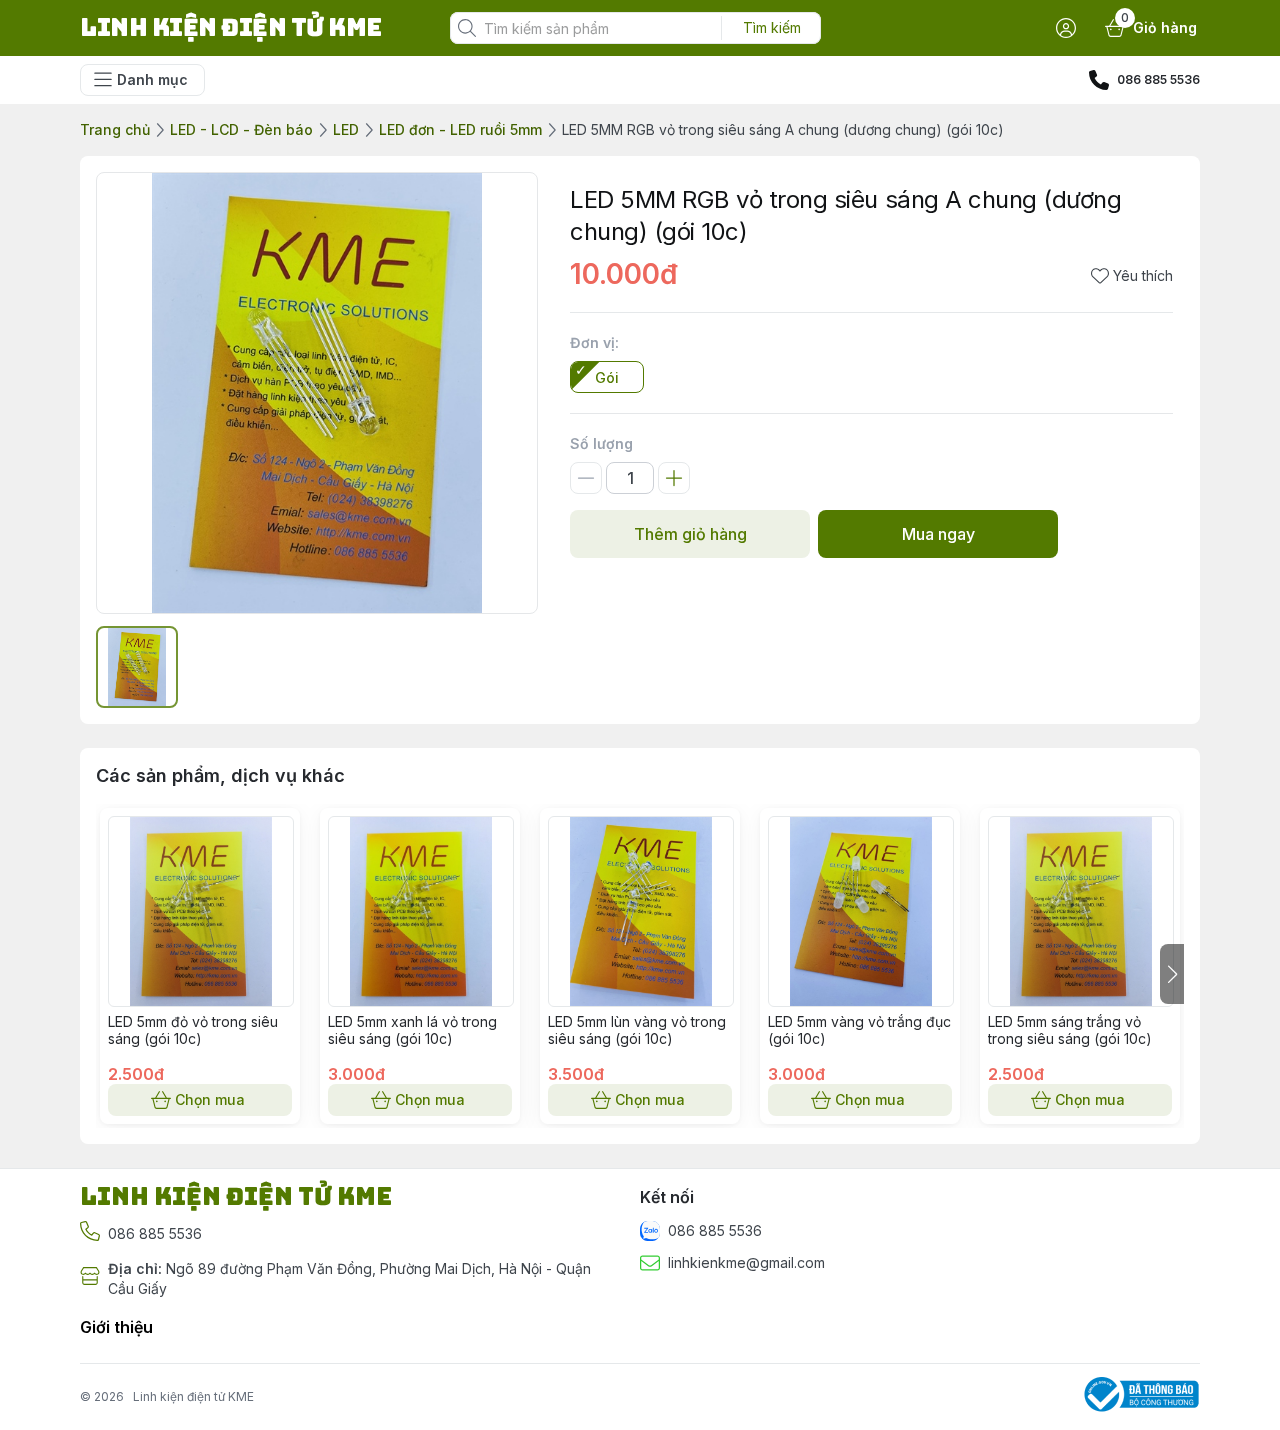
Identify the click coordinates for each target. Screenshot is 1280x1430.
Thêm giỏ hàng (690, 534)
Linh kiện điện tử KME (193, 1396)
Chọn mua (210, 1099)
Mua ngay (938, 534)
